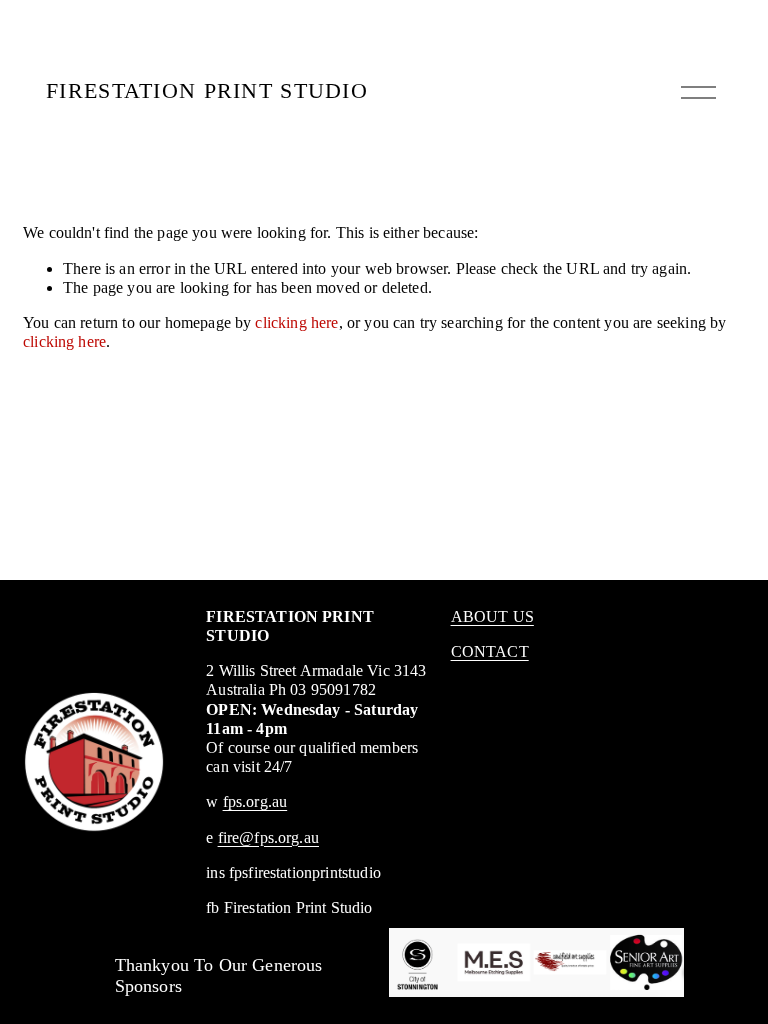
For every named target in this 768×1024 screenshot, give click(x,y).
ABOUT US (492, 616)
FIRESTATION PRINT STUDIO (207, 91)
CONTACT (490, 651)
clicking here (296, 322)
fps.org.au (255, 801)
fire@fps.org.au (268, 837)
